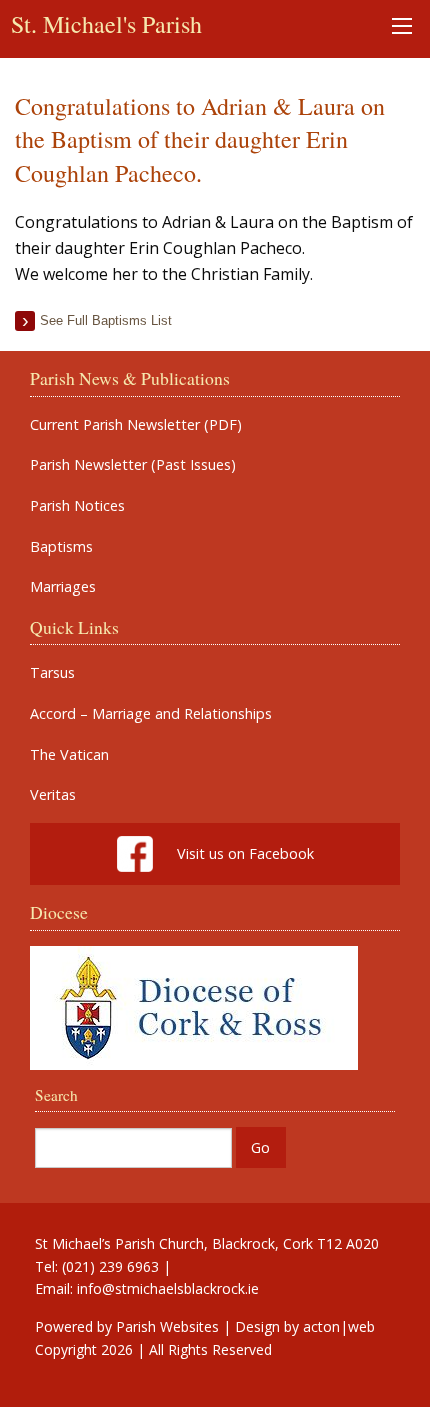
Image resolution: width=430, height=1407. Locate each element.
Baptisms (61, 547)
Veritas (53, 795)
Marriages (63, 587)
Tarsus (52, 673)
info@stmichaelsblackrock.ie (168, 1288)
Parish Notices (77, 506)
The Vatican (69, 755)
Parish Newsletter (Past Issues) (133, 465)
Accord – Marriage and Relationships (151, 714)
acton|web (339, 1326)
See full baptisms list (106, 320)
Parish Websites (167, 1326)
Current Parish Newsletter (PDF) (136, 425)
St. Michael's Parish (106, 24)
